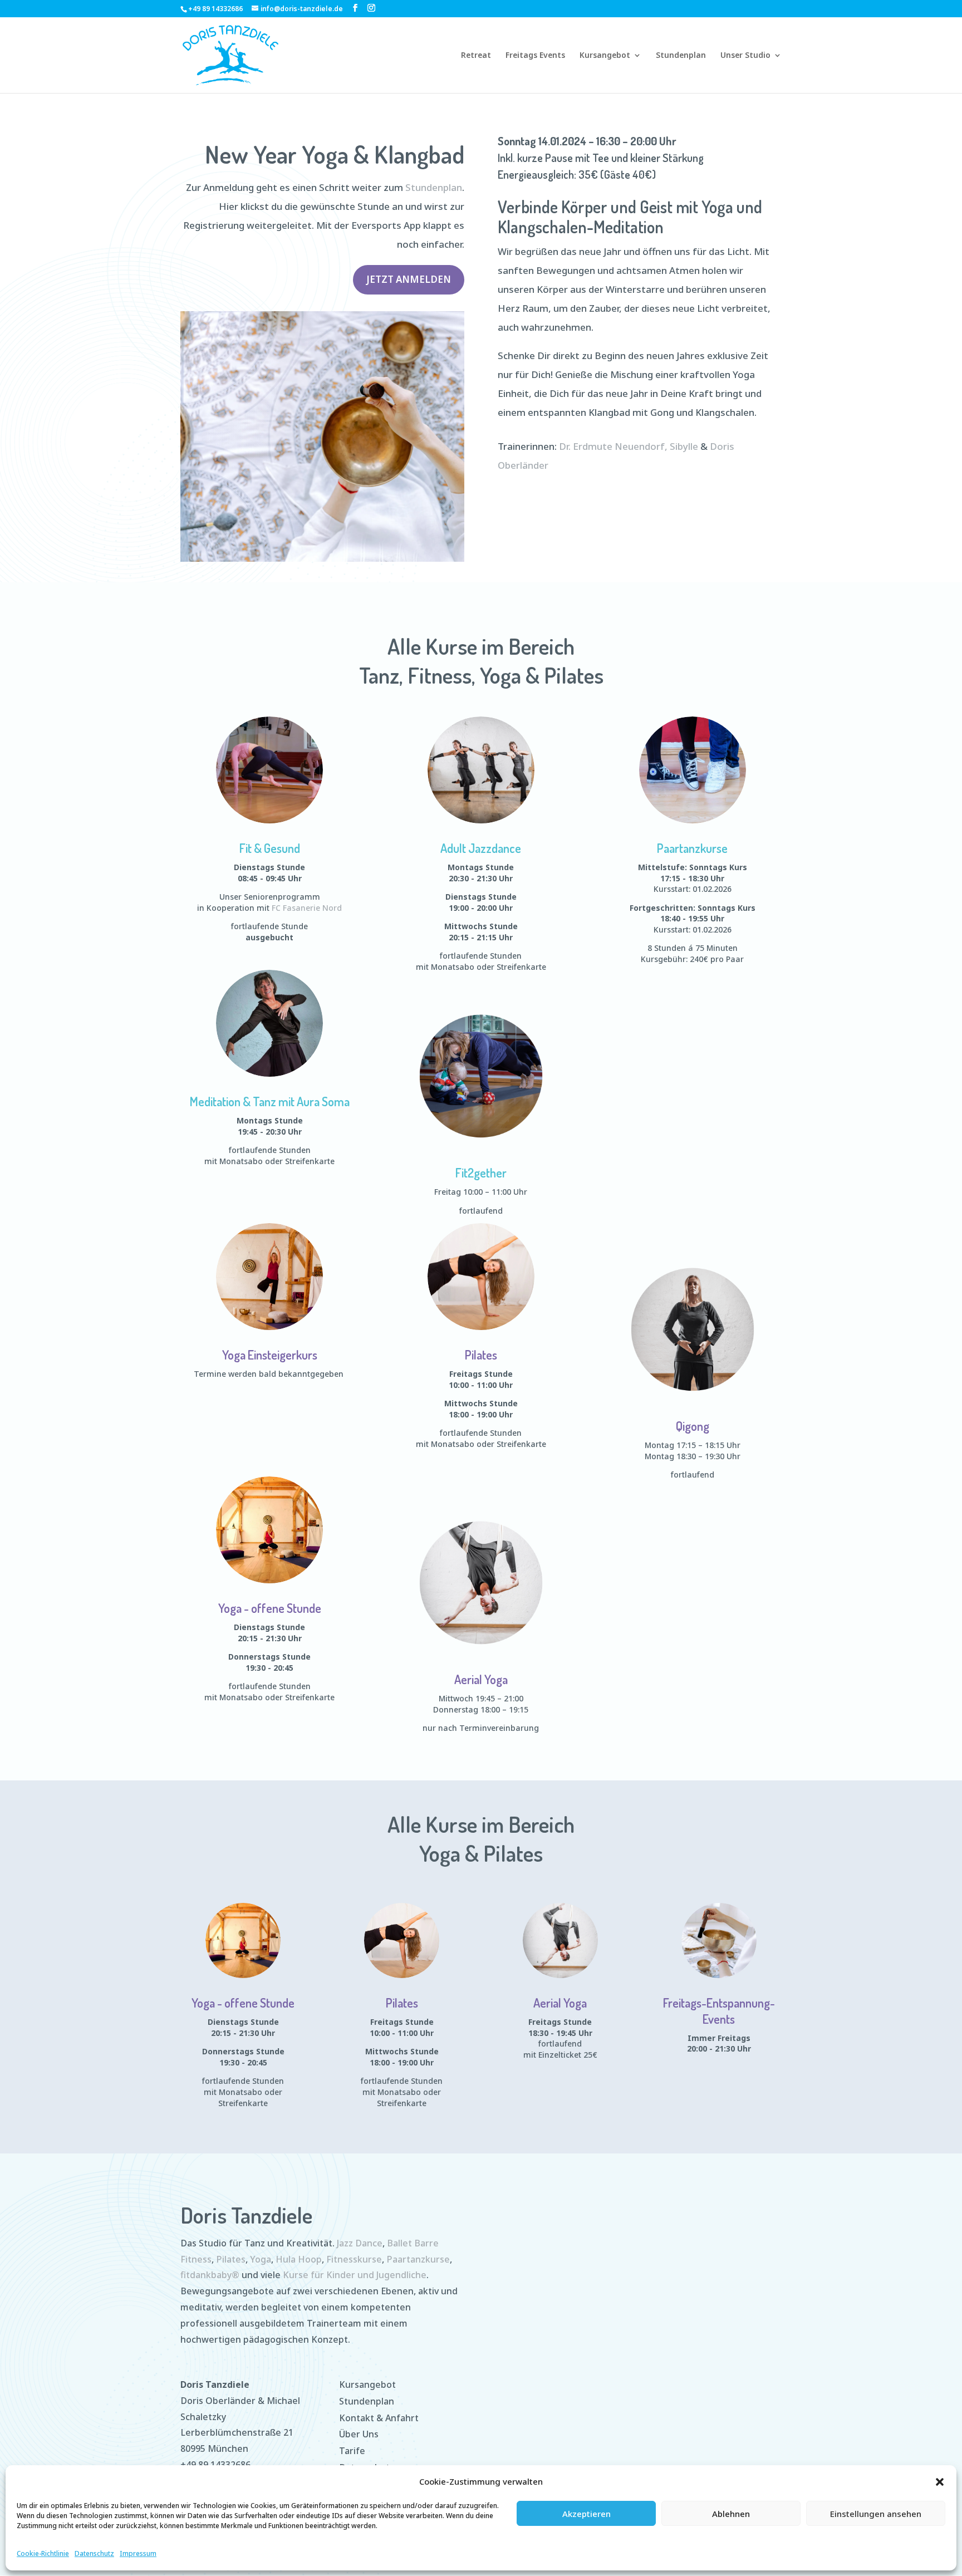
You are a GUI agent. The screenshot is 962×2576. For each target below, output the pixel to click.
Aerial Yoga (481, 1679)
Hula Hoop (299, 2259)
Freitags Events (535, 56)
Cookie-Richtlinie (43, 2553)
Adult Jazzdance (481, 848)
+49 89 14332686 (215, 2465)
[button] (940, 2482)
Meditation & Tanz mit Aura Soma (270, 1101)
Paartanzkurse (692, 848)
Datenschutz (94, 2553)
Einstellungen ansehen (876, 2514)
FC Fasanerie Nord (307, 908)
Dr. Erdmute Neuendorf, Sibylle (629, 446)
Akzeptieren (586, 2514)
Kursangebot (605, 56)
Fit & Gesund (270, 848)
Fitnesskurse (354, 2259)
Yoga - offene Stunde (270, 1608)
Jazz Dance (360, 2243)
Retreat (476, 56)
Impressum (138, 2553)
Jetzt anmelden (409, 279)
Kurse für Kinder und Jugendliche (355, 2275)
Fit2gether (481, 1172)
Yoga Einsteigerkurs (270, 1355)
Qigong (693, 1426)
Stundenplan (681, 56)
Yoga (261, 2259)
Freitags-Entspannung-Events (719, 2011)
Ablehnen (731, 2514)
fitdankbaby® (210, 2275)
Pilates (481, 1355)
